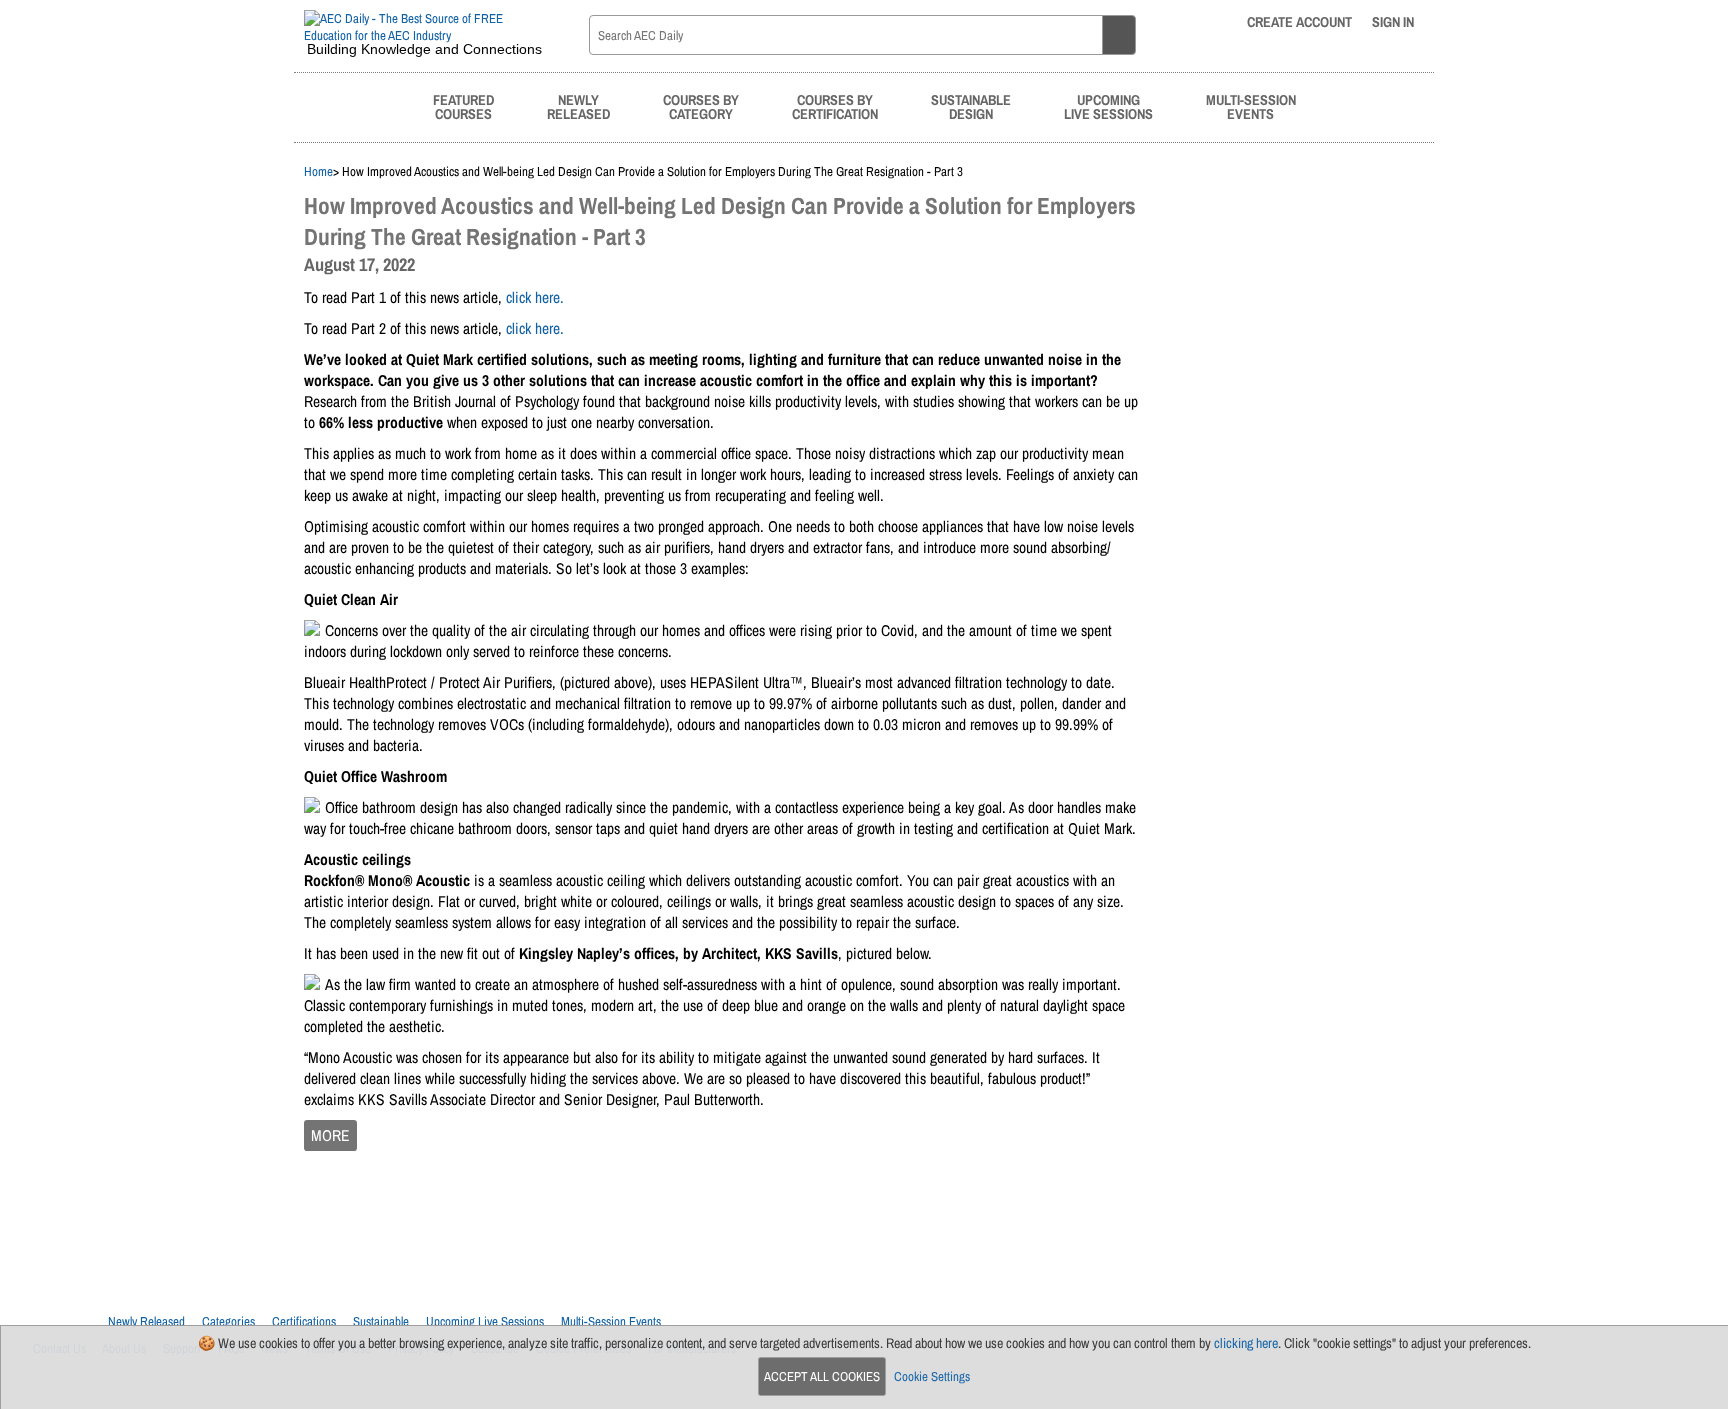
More (330, 1135)
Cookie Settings (932, 1376)
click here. (535, 297)
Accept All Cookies (822, 1376)
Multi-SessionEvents (1251, 106)
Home (318, 171)
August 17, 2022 (359, 264)
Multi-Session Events (611, 1321)
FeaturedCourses (463, 106)
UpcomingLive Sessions (1108, 106)
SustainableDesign (971, 106)
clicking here (1246, 1343)
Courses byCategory (701, 106)
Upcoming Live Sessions (485, 1321)
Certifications (304, 1321)
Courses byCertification (835, 106)
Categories (228, 1321)
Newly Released (146, 1321)
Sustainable (381, 1321)
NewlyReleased (578, 106)
